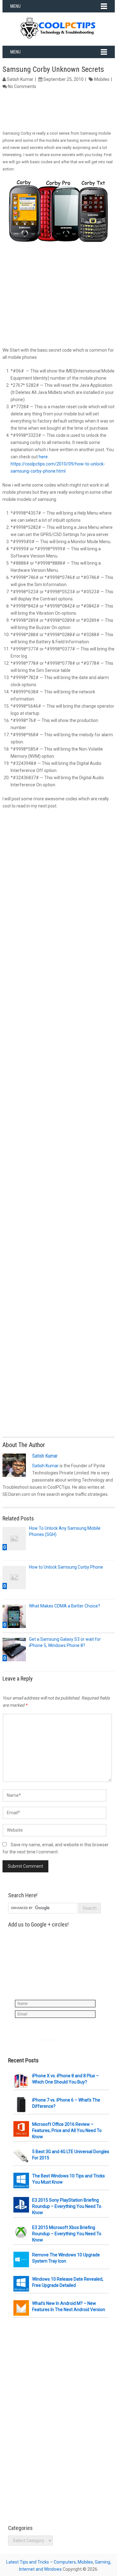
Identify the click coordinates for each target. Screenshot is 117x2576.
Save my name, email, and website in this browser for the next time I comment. (56, 1848)
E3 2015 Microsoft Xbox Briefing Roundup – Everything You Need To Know (67, 2234)
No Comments (22, 86)
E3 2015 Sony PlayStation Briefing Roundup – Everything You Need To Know (67, 2206)
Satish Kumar (20, 79)
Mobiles (102, 79)
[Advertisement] (59, 110)
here (43, 457)
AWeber (62, 2040)
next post (47, 806)
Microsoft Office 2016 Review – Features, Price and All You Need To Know (67, 2130)
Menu (15, 6)
